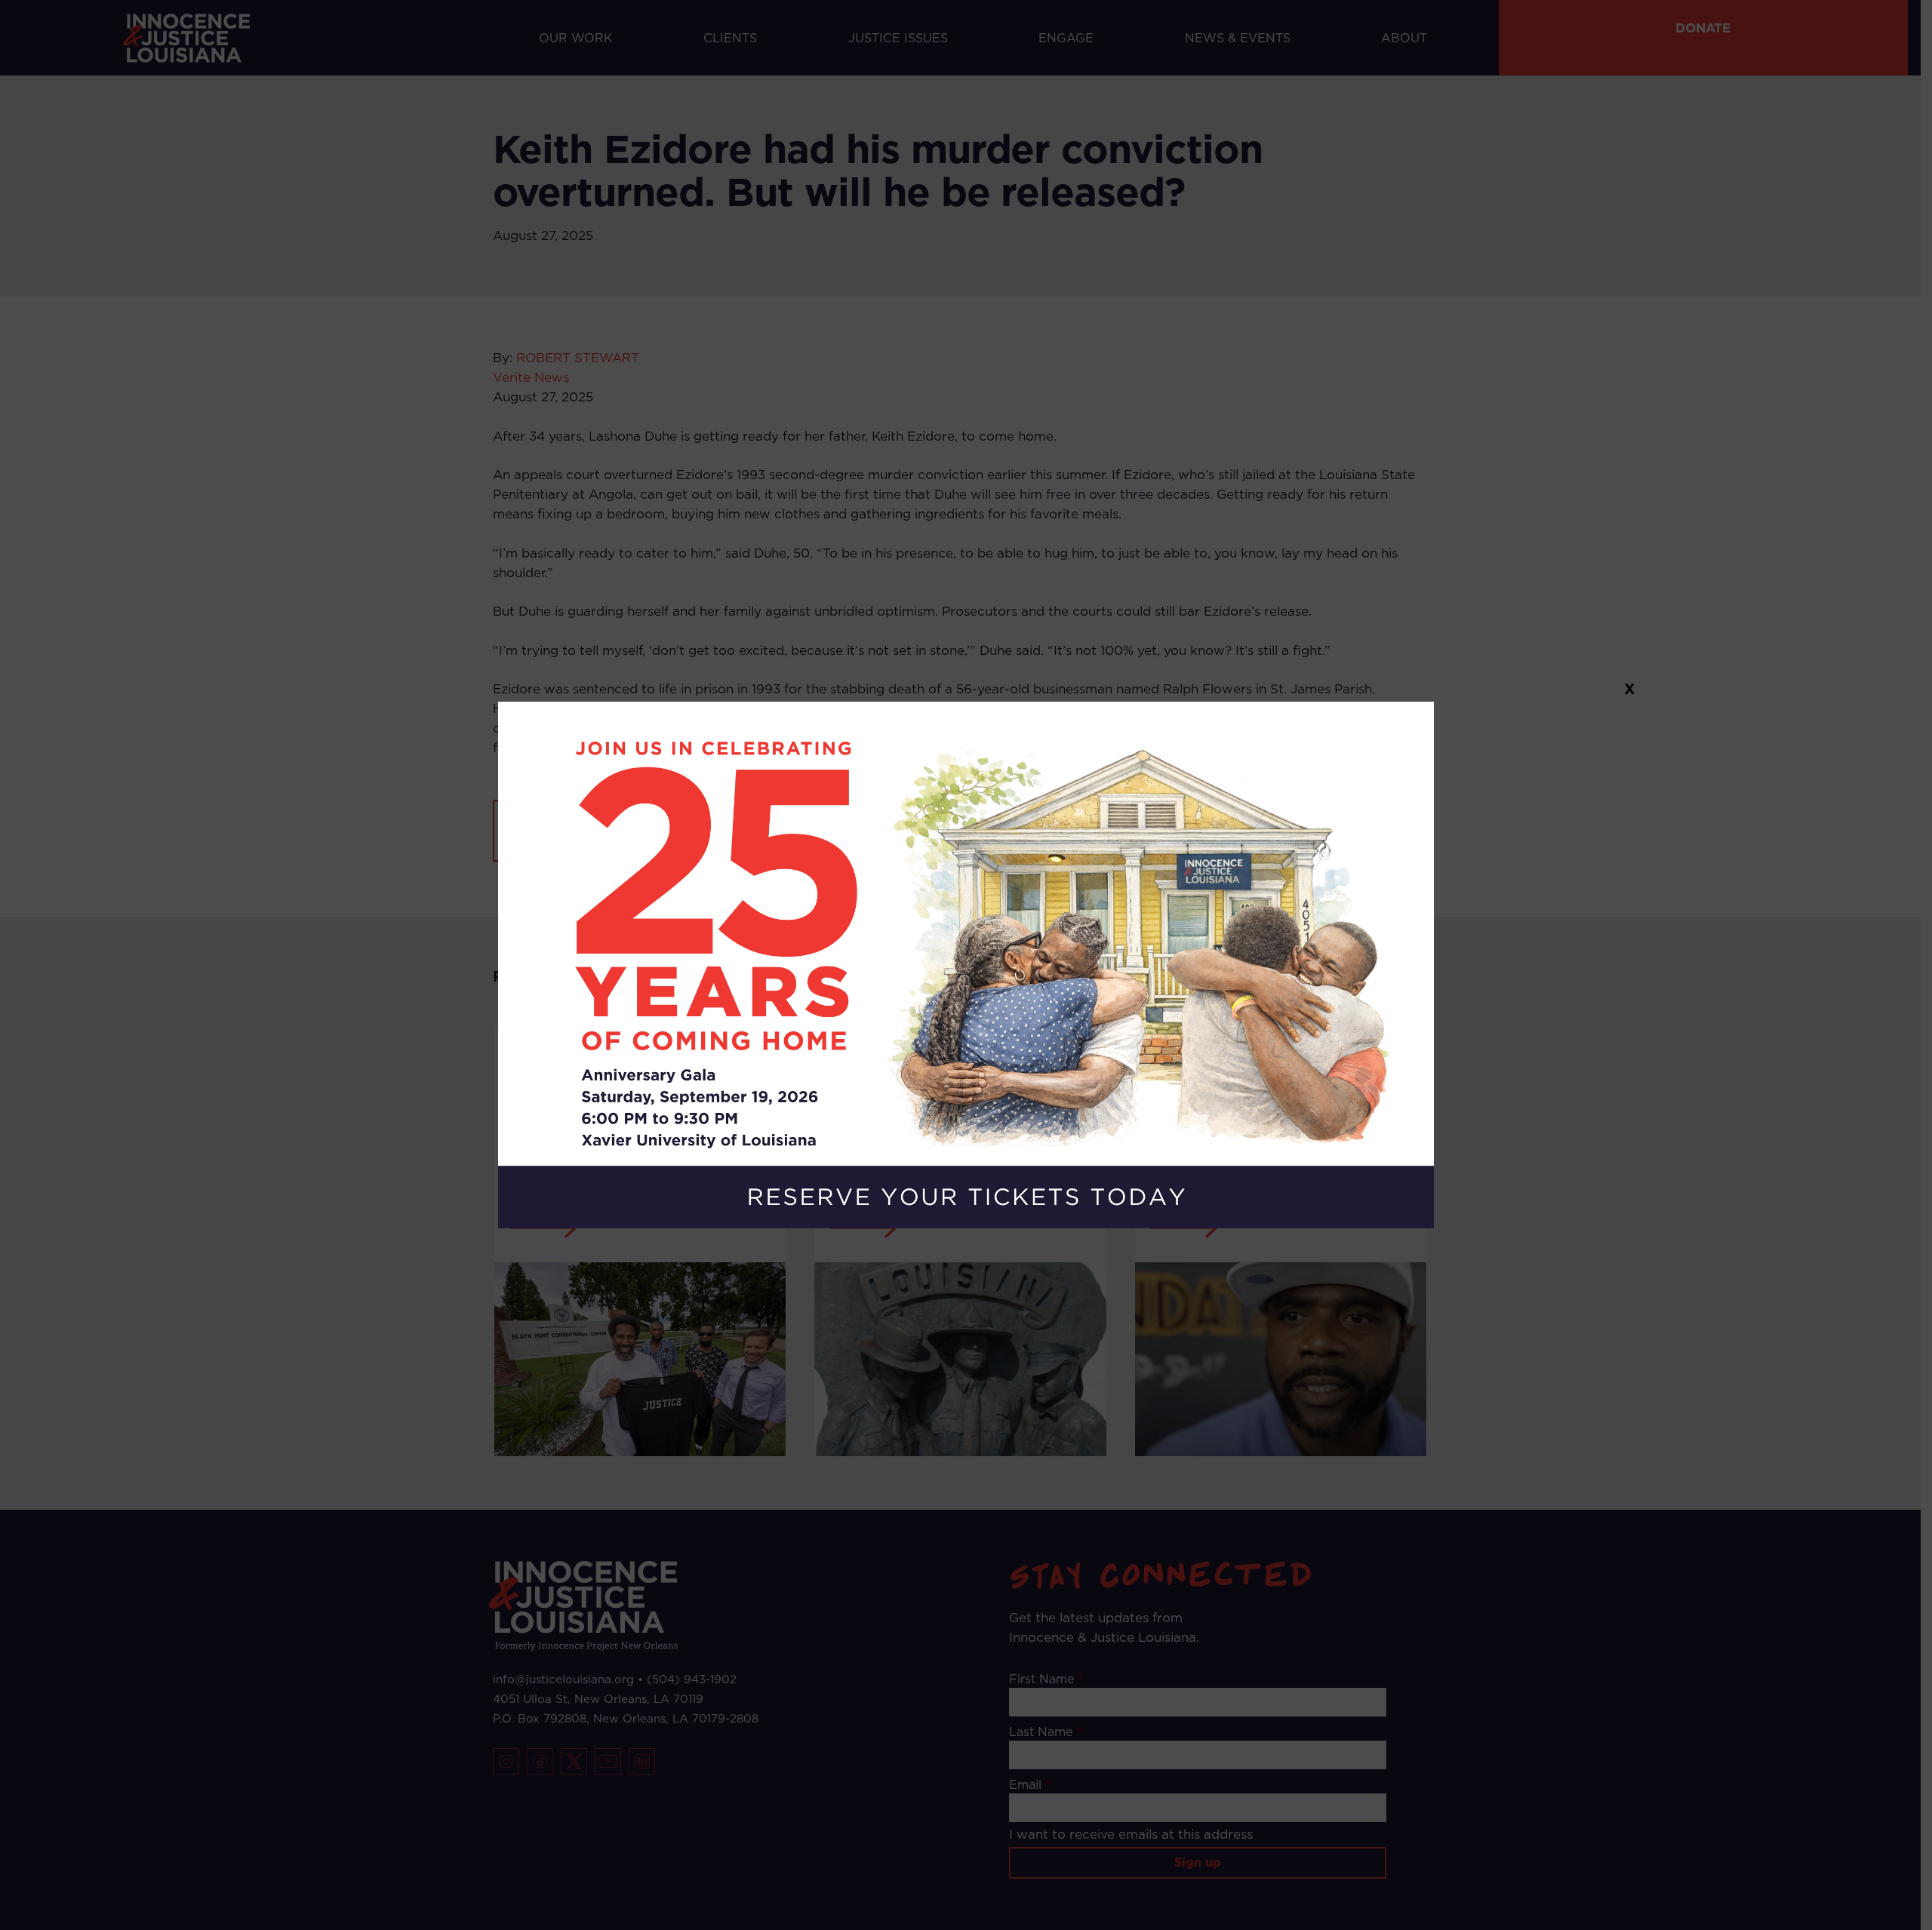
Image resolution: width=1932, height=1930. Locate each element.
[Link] (966, 965)
